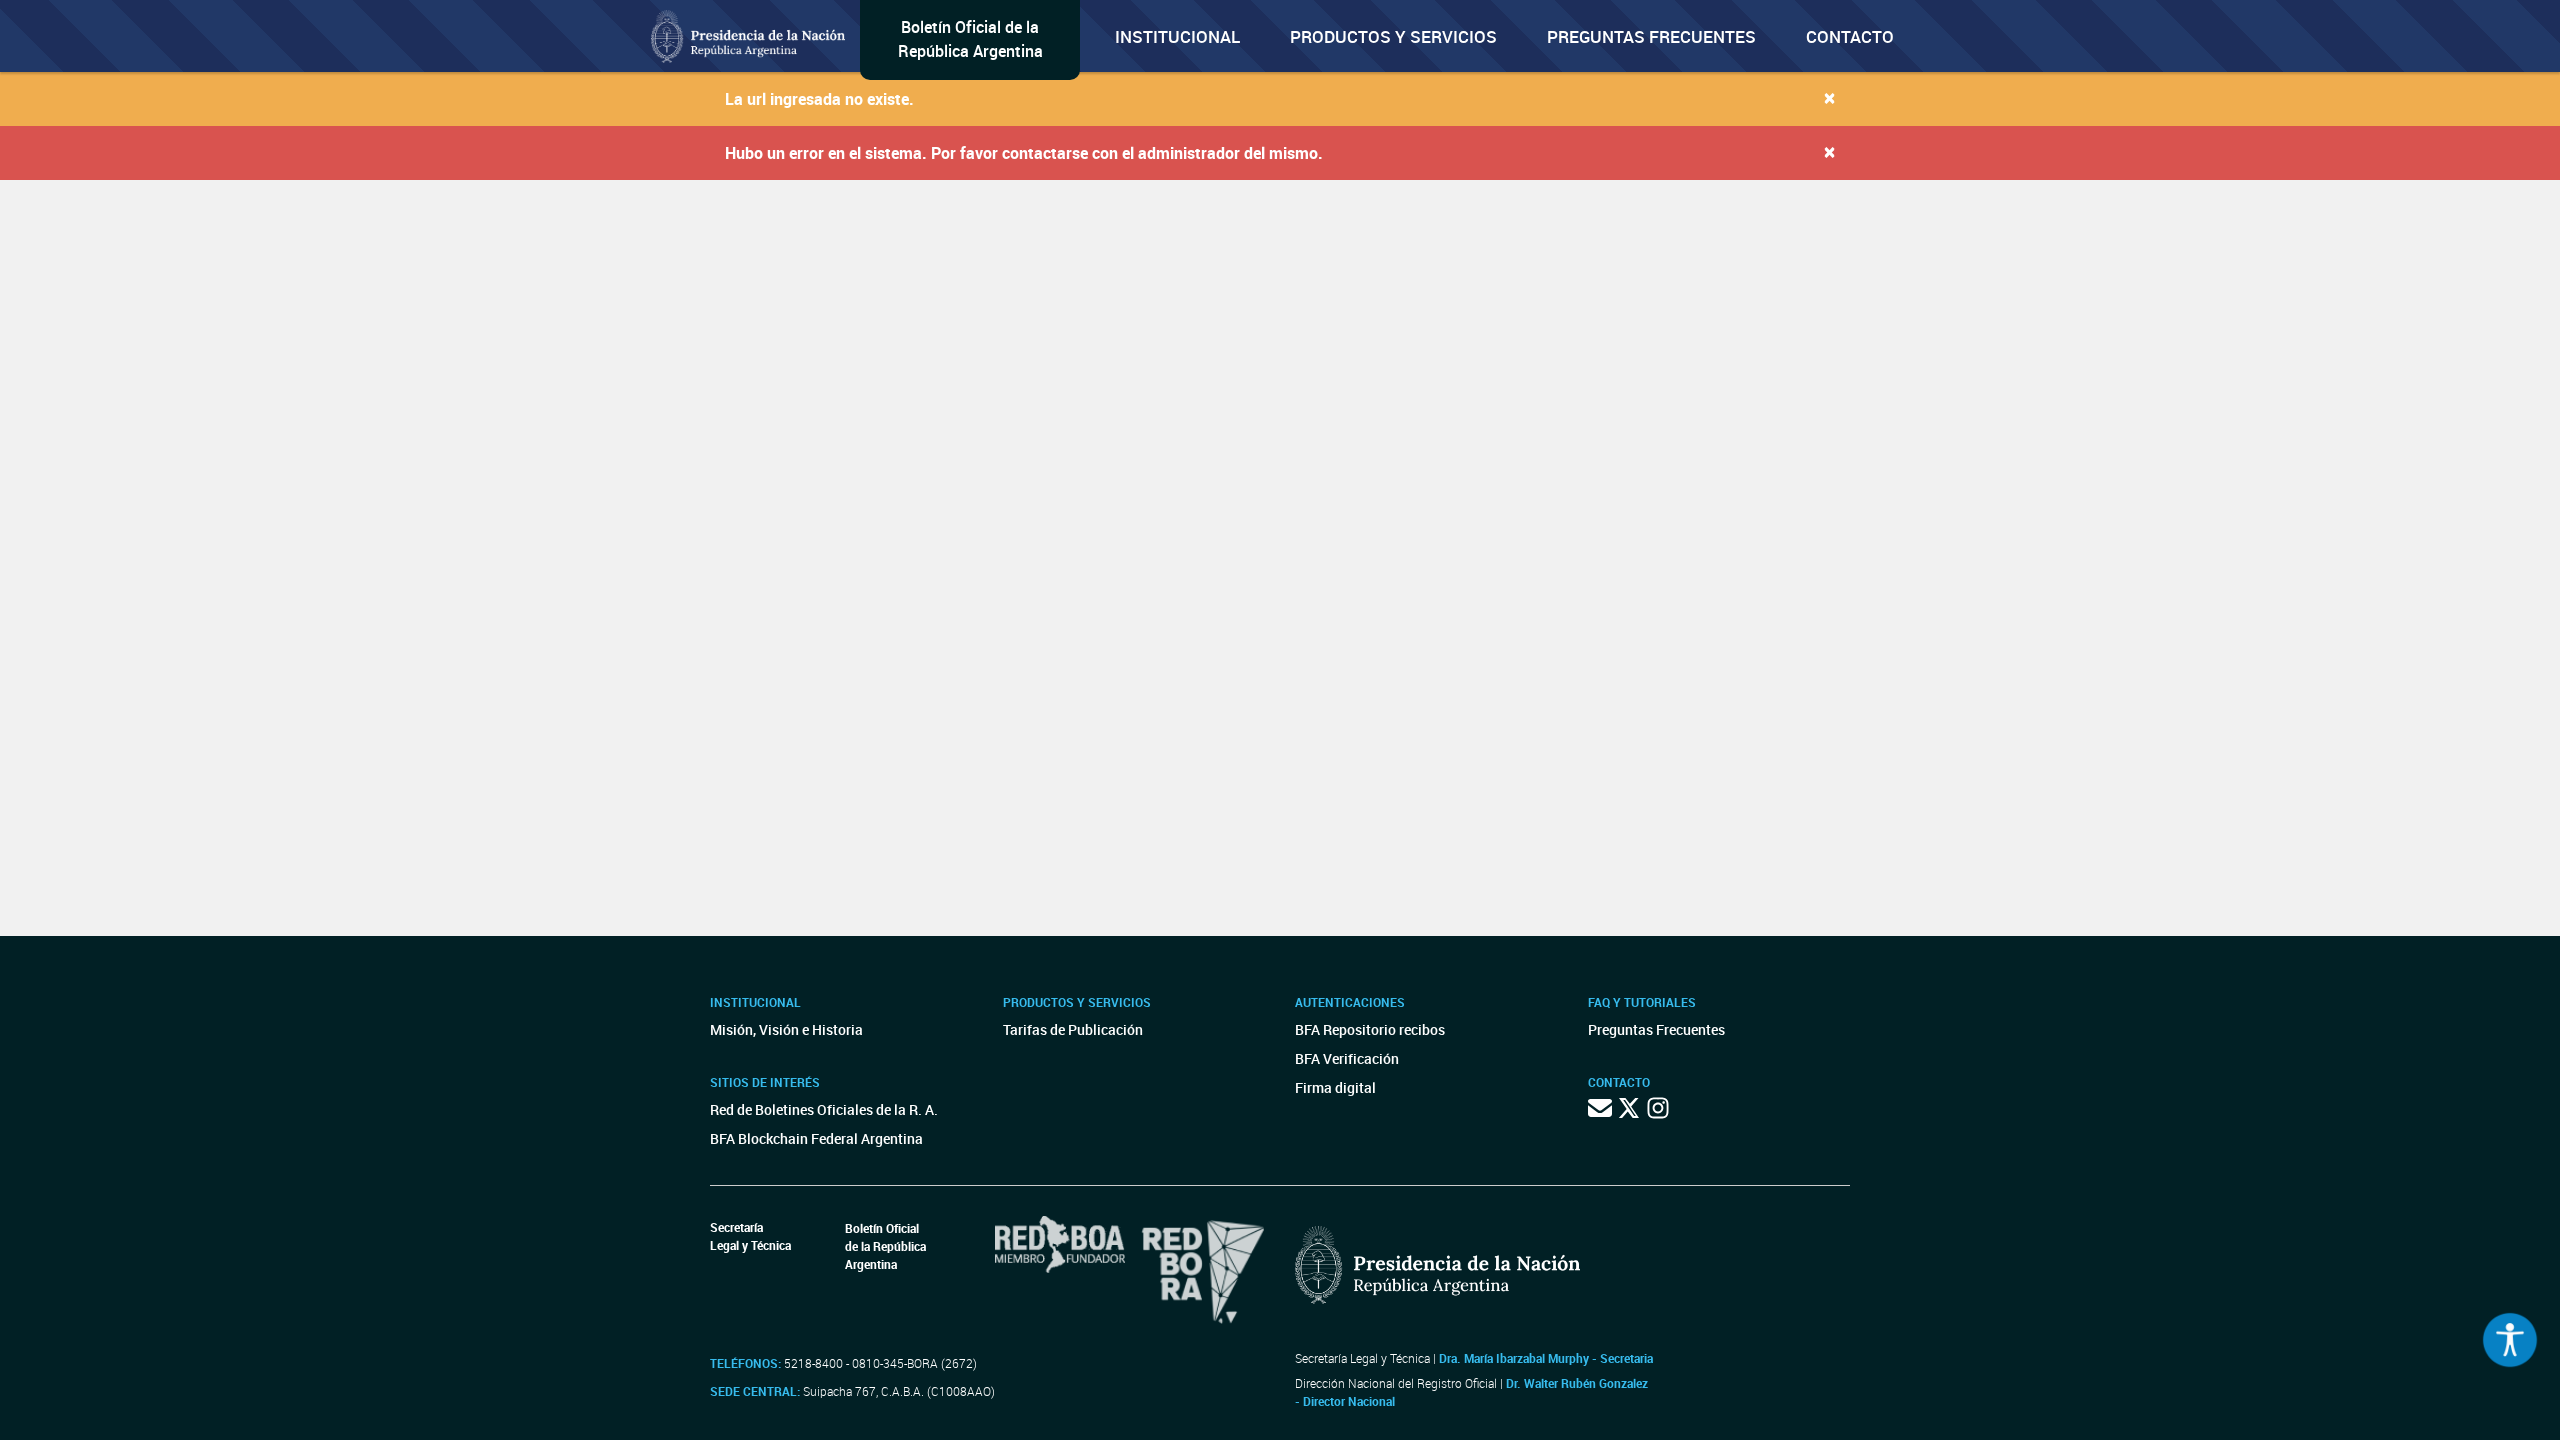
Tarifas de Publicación (1073, 1029)
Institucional (1177, 36)
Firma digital (1335, 1087)
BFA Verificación (1347, 1058)
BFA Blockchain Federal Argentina (816, 1138)
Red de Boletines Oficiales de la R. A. (824, 1109)
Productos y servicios (1393, 36)
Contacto (1850, 36)
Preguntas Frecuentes (1651, 36)
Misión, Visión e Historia (786, 1029)
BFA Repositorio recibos (1370, 1029)
